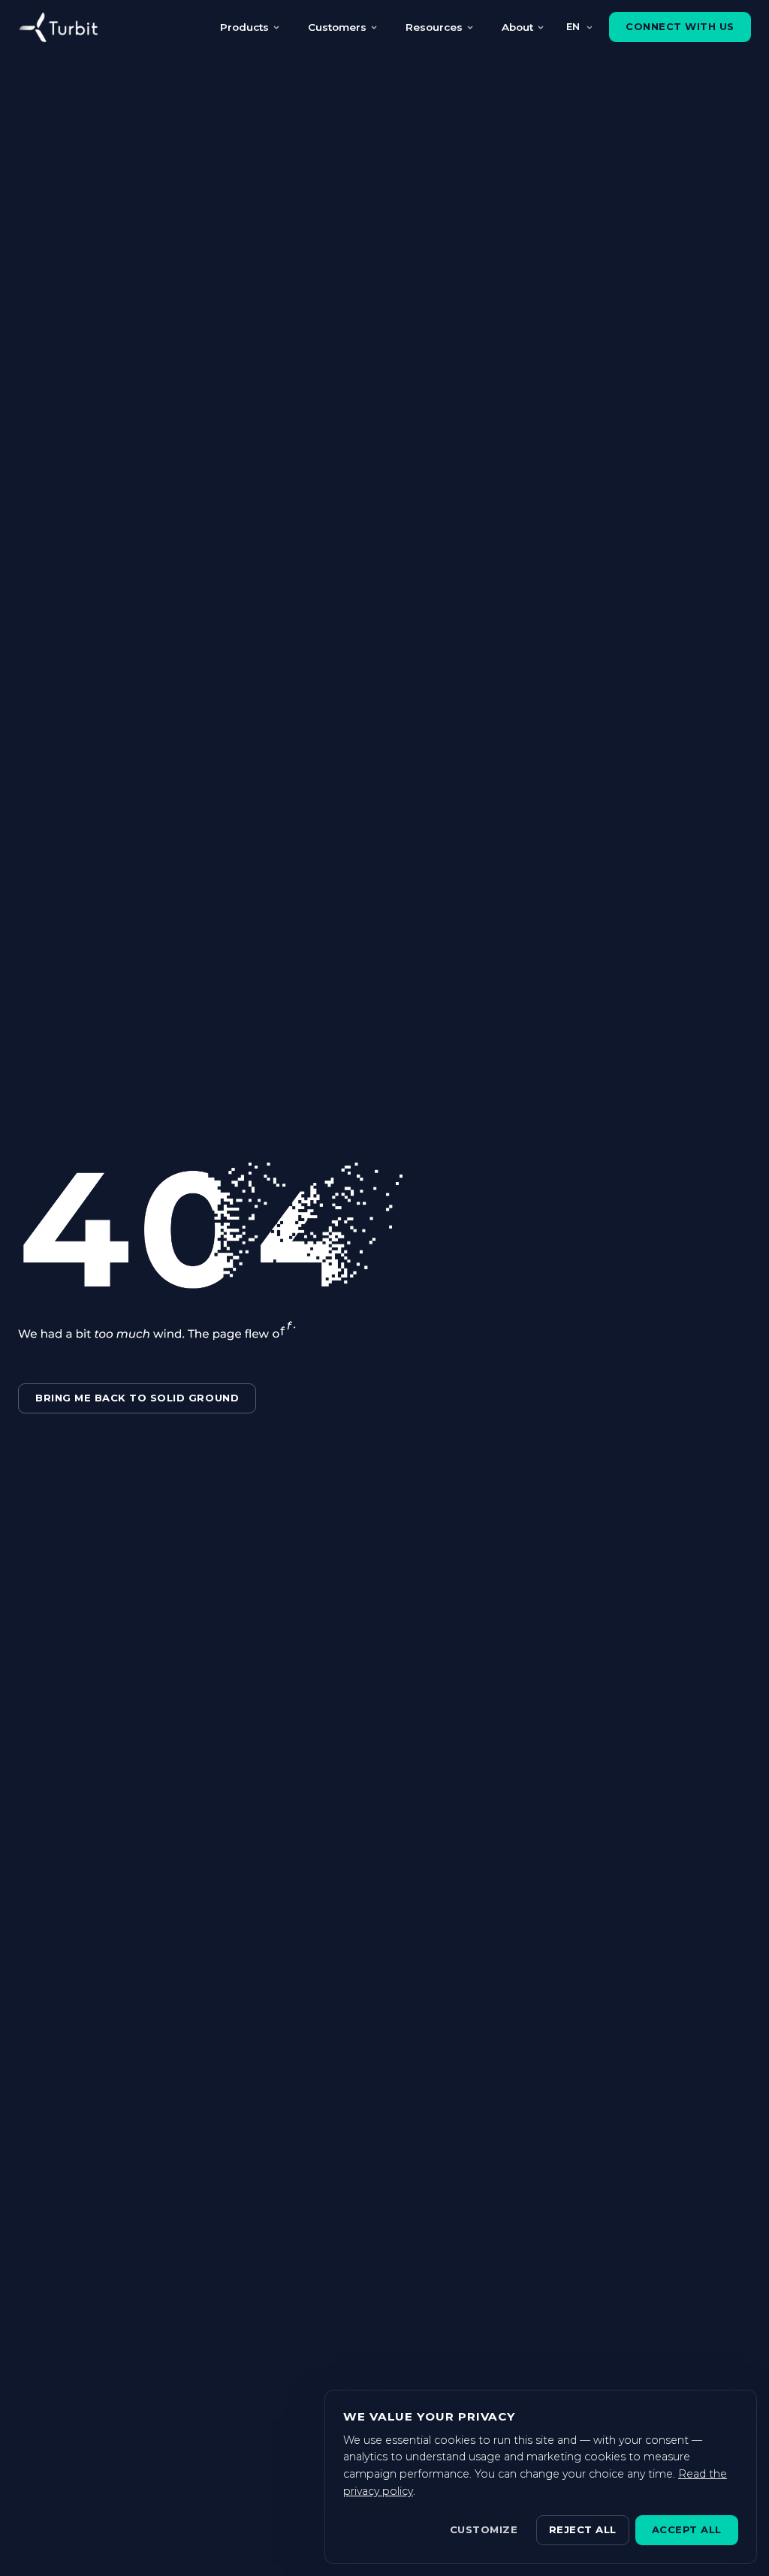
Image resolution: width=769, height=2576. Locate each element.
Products (244, 27)
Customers (337, 27)
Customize (484, 2529)
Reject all (583, 2529)
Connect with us (680, 26)
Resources (434, 27)
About (517, 27)
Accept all (687, 2529)
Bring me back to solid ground (137, 1398)
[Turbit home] (59, 27)
